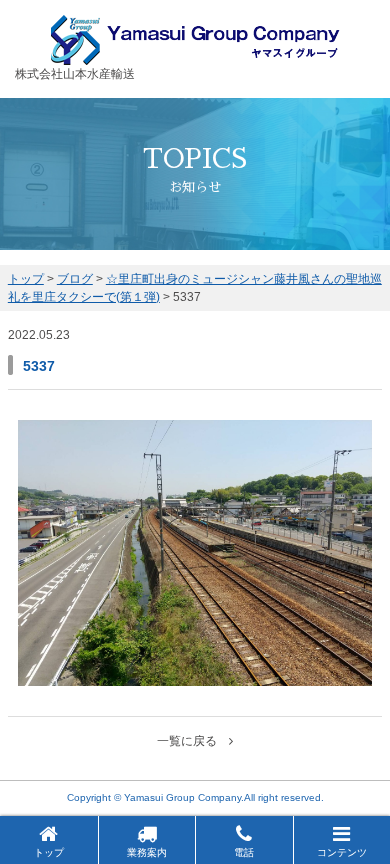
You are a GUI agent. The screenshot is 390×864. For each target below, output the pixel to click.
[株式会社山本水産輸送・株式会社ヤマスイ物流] (195, 56)
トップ (49, 852)
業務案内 (147, 852)
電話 (244, 852)
